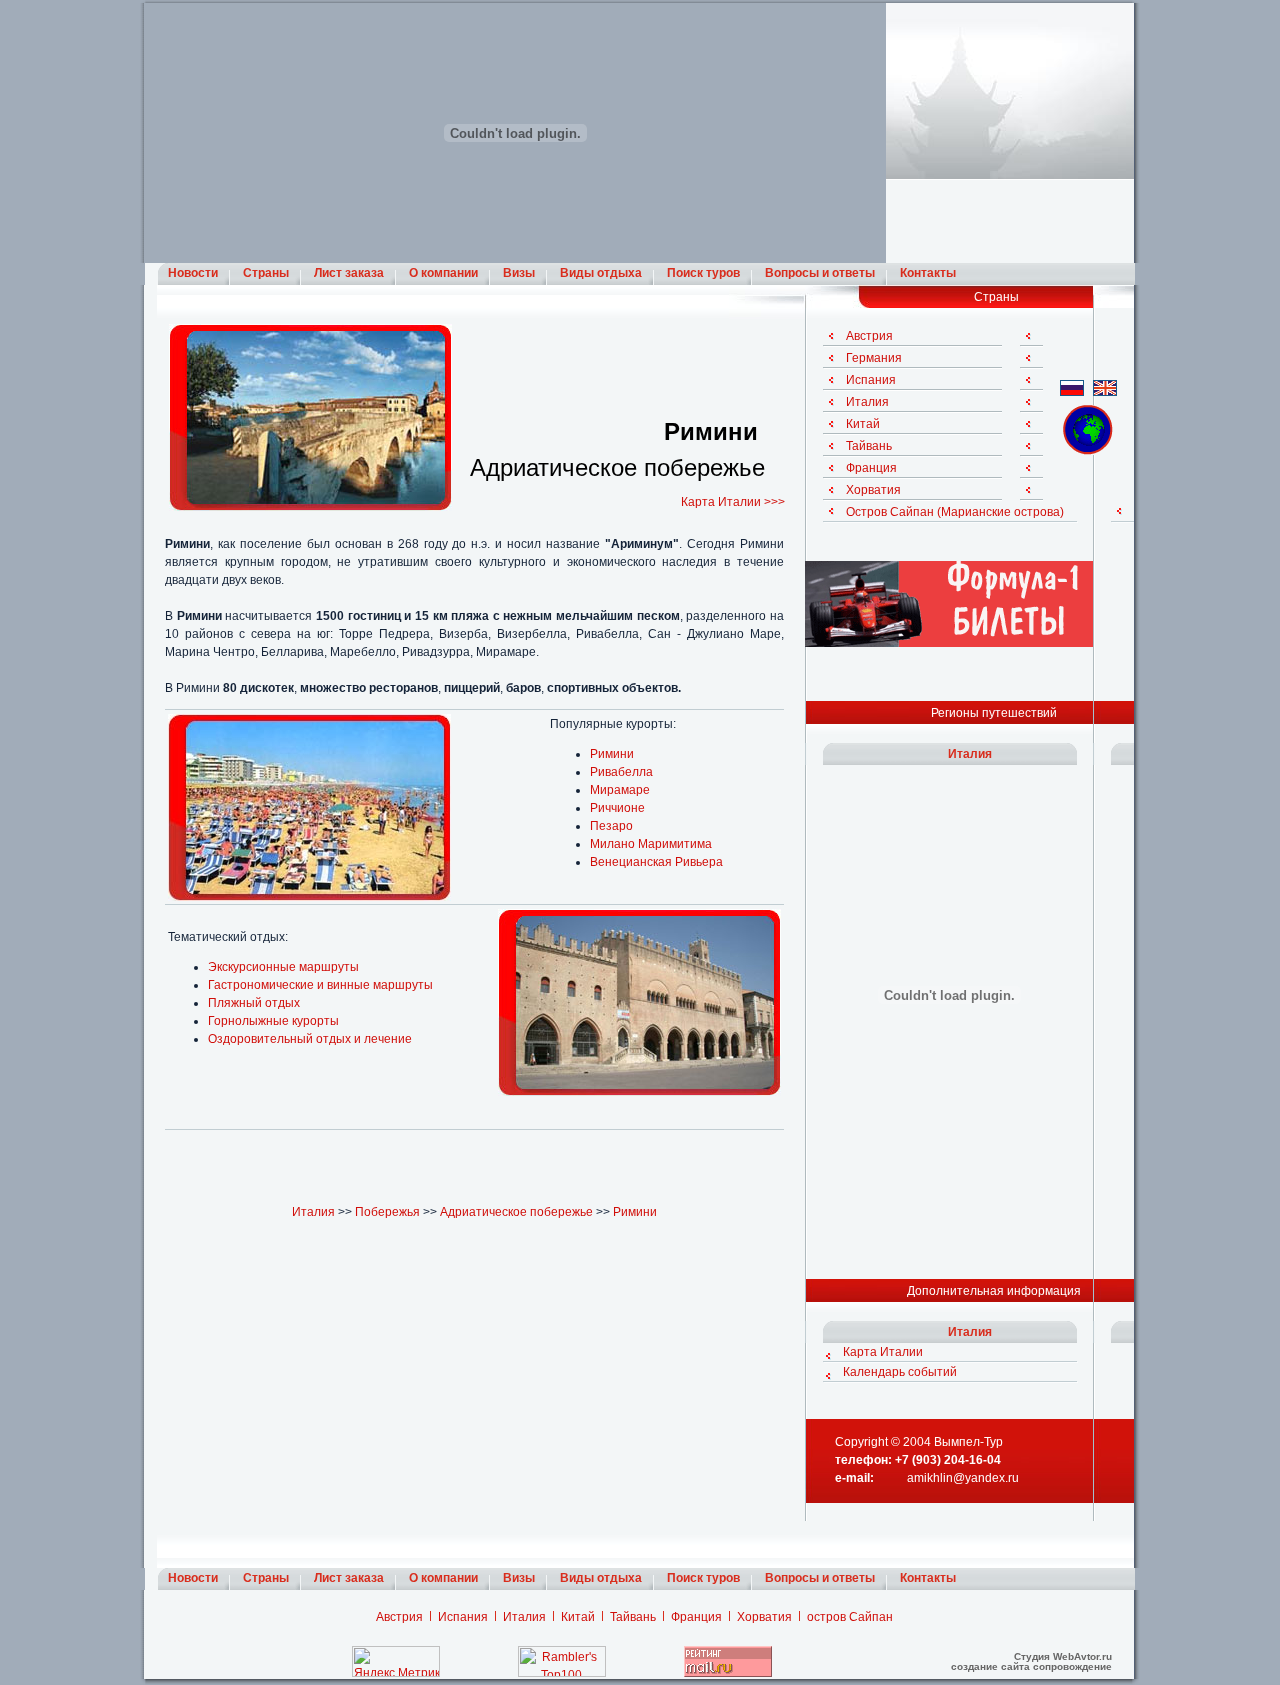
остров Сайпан (850, 1617)
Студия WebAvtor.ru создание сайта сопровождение (1031, 1661)
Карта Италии (883, 1352)
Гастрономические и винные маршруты (320, 985)
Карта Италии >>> (733, 502)
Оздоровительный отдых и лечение (310, 1039)
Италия (313, 1212)
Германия (874, 358)
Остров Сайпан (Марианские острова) (955, 512)
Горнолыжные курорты (273, 1021)
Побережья (387, 1212)
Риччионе (617, 808)
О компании (443, 273)
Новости (193, 273)
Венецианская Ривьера (656, 862)
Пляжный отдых (254, 1003)
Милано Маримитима (651, 844)
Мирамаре (620, 790)
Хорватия (873, 490)
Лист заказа (349, 273)
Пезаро (611, 826)
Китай (863, 424)
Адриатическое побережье (516, 1212)
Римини (612, 754)
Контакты (928, 273)
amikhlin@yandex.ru (963, 1478)
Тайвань (869, 446)
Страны (266, 273)
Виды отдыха (601, 273)
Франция (871, 468)
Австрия (869, 336)
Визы (519, 273)
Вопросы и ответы (820, 273)
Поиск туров (703, 273)
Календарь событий (900, 1372)
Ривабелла (621, 772)
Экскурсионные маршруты (283, 967)
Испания (871, 380)
